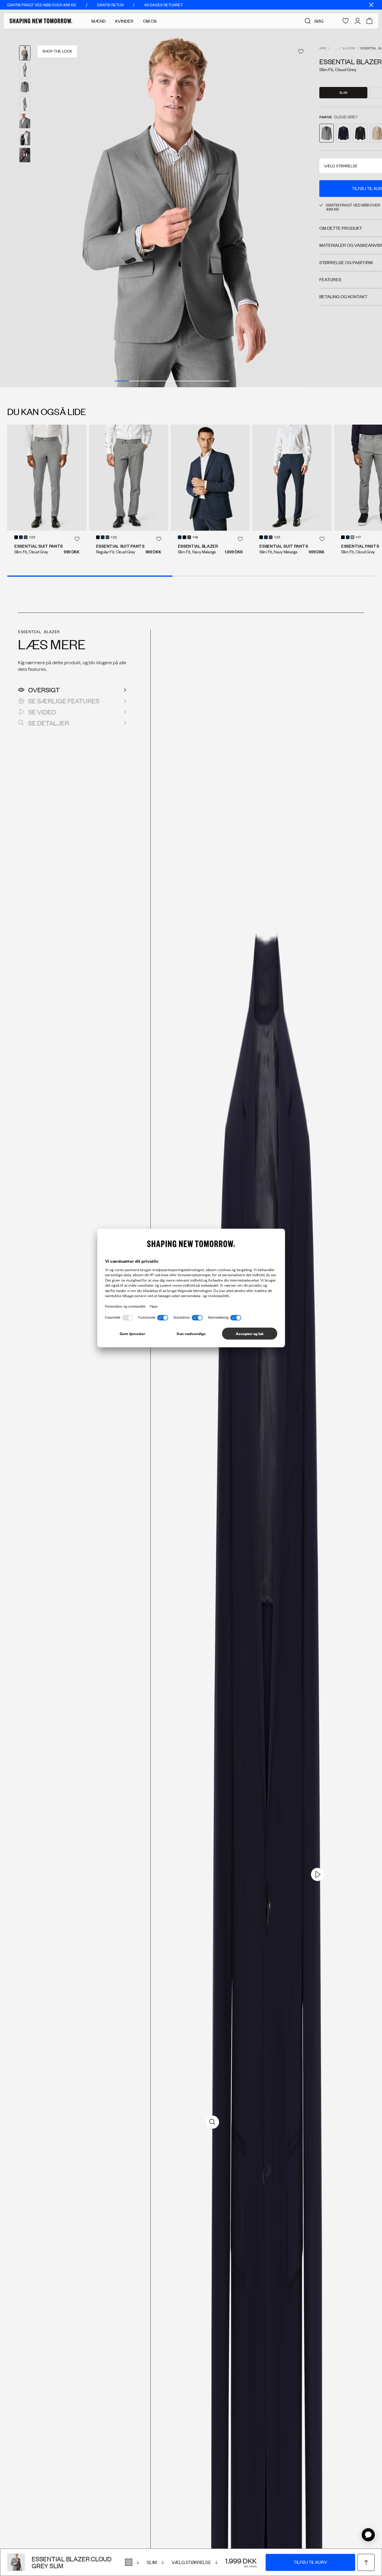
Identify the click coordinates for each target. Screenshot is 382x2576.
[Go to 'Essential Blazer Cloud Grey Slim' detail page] (326, 133)
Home (323, 49)
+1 (25, 155)
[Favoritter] (346, 21)
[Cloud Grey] (132, 2562)
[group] (172, 208)
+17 (358, 538)
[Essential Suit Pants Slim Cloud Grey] (47, 478)
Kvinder (124, 21)
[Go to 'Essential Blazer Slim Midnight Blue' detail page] (343, 133)
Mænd (98, 21)
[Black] (16, 537)
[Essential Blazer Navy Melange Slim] (210, 478)
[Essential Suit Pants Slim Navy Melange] (292, 478)
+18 (195, 538)
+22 (114, 538)
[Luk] (371, 5)
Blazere (349, 49)
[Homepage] (41, 21)
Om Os (150, 21)
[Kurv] (369, 21)
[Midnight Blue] (21, 537)
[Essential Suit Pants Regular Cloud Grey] (129, 478)
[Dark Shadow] (26, 537)
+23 (32, 538)
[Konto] (358, 21)
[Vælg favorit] (301, 52)
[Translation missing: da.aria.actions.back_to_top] (366, 2562)
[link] (318, 1874)
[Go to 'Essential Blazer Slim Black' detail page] (360, 133)
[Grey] (352, 537)
